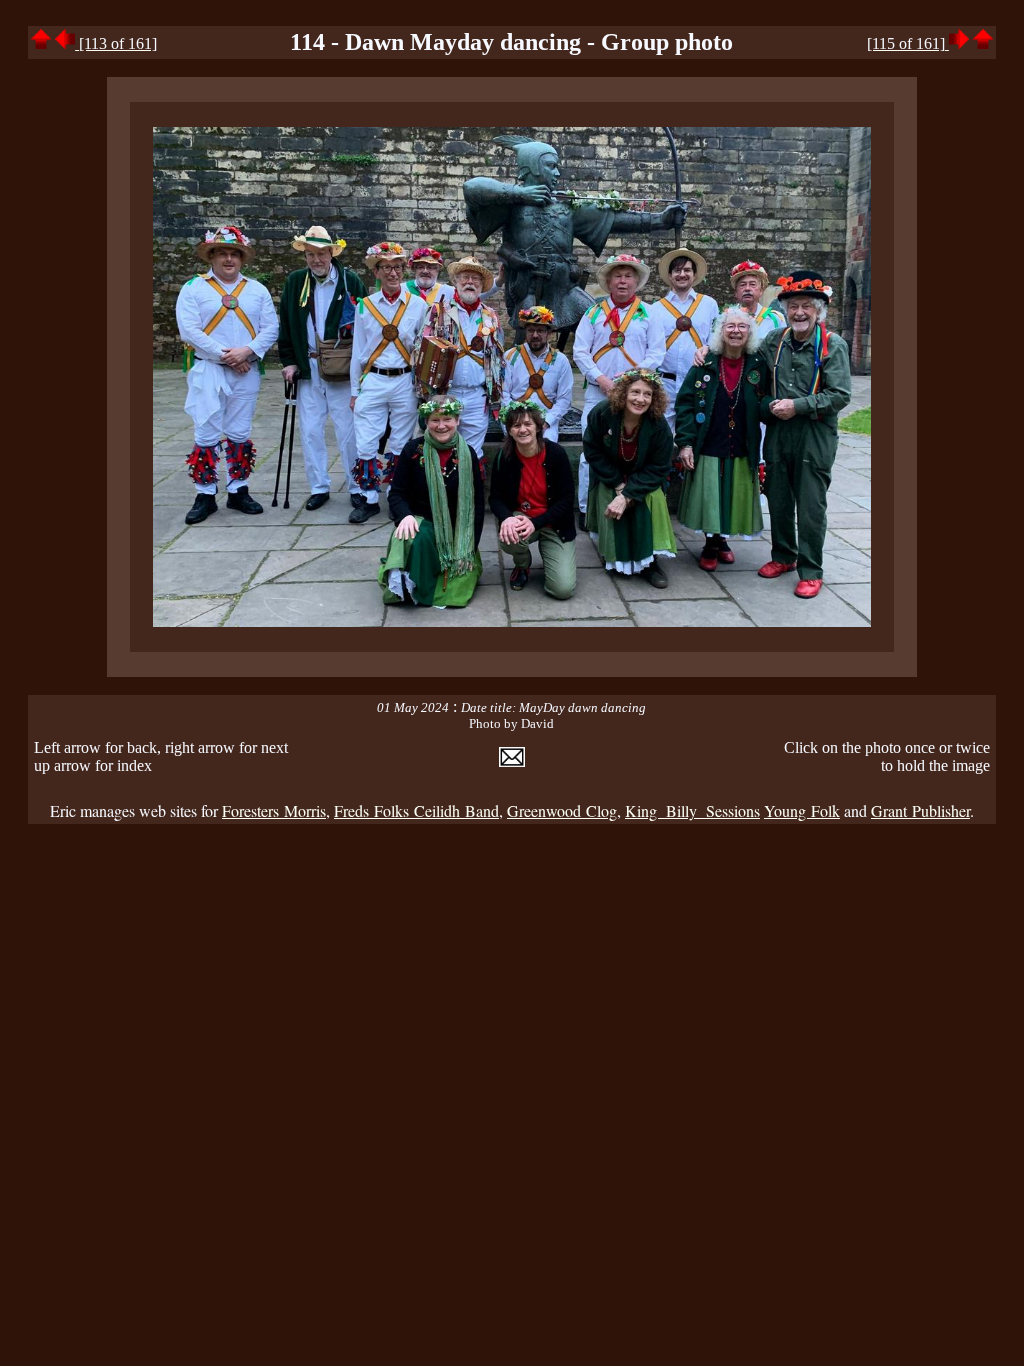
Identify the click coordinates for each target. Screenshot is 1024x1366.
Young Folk (802, 810)
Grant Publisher (920, 810)
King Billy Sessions (692, 810)
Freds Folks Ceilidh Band (416, 810)
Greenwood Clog (562, 810)
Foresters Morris (274, 810)
